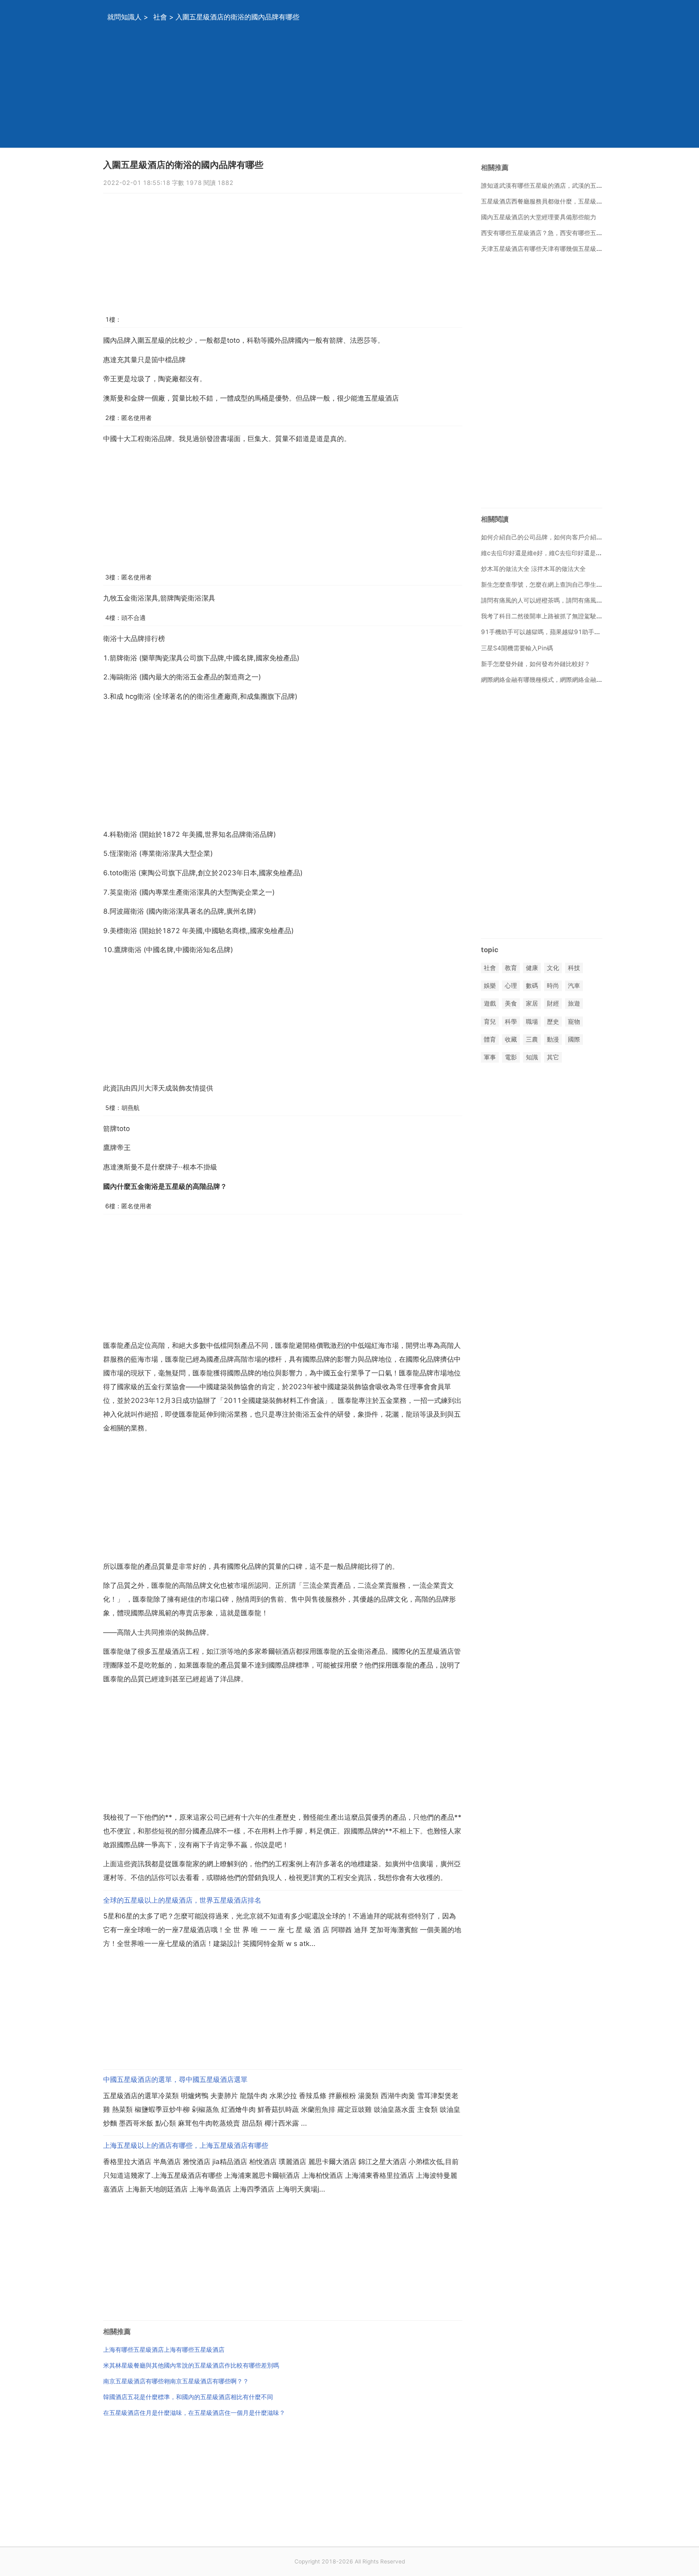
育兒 (490, 1022)
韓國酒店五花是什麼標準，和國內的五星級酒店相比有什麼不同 (188, 2397)
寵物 (574, 1022)
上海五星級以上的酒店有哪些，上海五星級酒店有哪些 (186, 2145)
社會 (160, 17)
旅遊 (574, 1004)
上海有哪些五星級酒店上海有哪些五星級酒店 (164, 2350)
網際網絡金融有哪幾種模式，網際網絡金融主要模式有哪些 (560, 680)
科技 (574, 968)
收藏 (511, 1039)
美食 (511, 1004)
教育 (511, 968)
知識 (532, 1057)
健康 (532, 968)
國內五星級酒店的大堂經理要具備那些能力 (539, 217)
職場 (532, 1022)
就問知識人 (124, 17)
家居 (532, 1004)
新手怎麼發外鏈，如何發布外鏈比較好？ (536, 664)
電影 (511, 1057)
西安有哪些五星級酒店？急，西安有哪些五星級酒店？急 (557, 233)
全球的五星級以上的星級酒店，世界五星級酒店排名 (182, 1900)
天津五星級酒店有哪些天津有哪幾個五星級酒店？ (548, 249)
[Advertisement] (339, 91)
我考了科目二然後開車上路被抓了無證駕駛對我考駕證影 (557, 616)
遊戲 (490, 1004)
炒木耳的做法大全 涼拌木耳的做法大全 (533, 569)
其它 (553, 1057)
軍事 (490, 1057)
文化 (553, 968)
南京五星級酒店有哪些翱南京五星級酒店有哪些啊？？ (176, 2381)
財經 (553, 1004)
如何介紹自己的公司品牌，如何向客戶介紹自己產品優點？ (560, 537)
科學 (511, 1022)
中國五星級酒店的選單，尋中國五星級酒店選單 (175, 2079)
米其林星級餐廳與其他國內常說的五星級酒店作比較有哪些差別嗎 (191, 2365)
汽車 (574, 986)
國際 (574, 1039)
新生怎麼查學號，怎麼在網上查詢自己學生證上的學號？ (557, 585)
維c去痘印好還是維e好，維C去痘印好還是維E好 (546, 553)
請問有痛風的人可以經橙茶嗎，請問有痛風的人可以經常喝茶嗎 (566, 600)
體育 (490, 1039)
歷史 (553, 1022)
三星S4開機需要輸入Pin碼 (517, 648)
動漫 (553, 1039)
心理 (511, 986)
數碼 (532, 986)
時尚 (553, 986)
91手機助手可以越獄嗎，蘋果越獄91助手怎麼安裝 (550, 632)
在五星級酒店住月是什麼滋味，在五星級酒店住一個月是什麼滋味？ (194, 2413)
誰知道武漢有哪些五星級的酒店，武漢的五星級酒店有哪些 (560, 186)
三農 (532, 1039)
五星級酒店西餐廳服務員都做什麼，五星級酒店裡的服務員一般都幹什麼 (578, 201)
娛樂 (490, 986)
